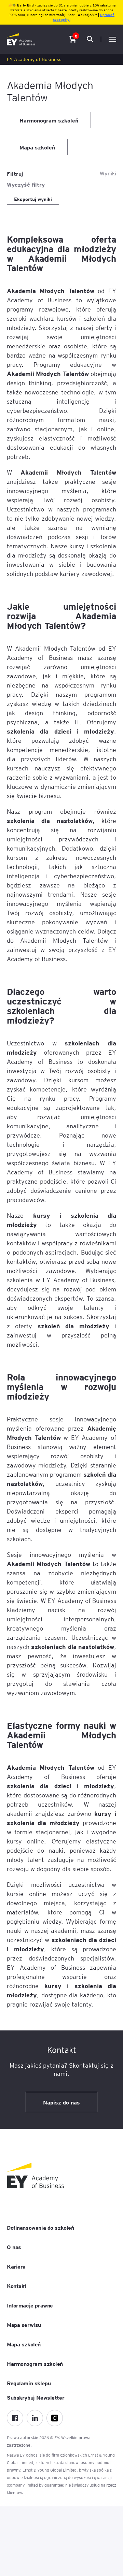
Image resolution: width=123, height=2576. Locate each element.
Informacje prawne (30, 2305)
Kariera (16, 2266)
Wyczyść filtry (26, 184)
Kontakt (17, 2286)
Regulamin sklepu (29, 2383)
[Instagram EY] (55, 2418)
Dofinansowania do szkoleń (40, 2227)
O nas (14, 2247)
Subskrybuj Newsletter (36, 2397)
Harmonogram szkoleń (49, 120)
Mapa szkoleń (37, 147)
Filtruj (15, 173)
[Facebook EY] (15, 2418)
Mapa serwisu (24, 2325)
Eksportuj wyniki (33, 199)
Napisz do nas (61, 2102)
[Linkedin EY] (35, 2418)
